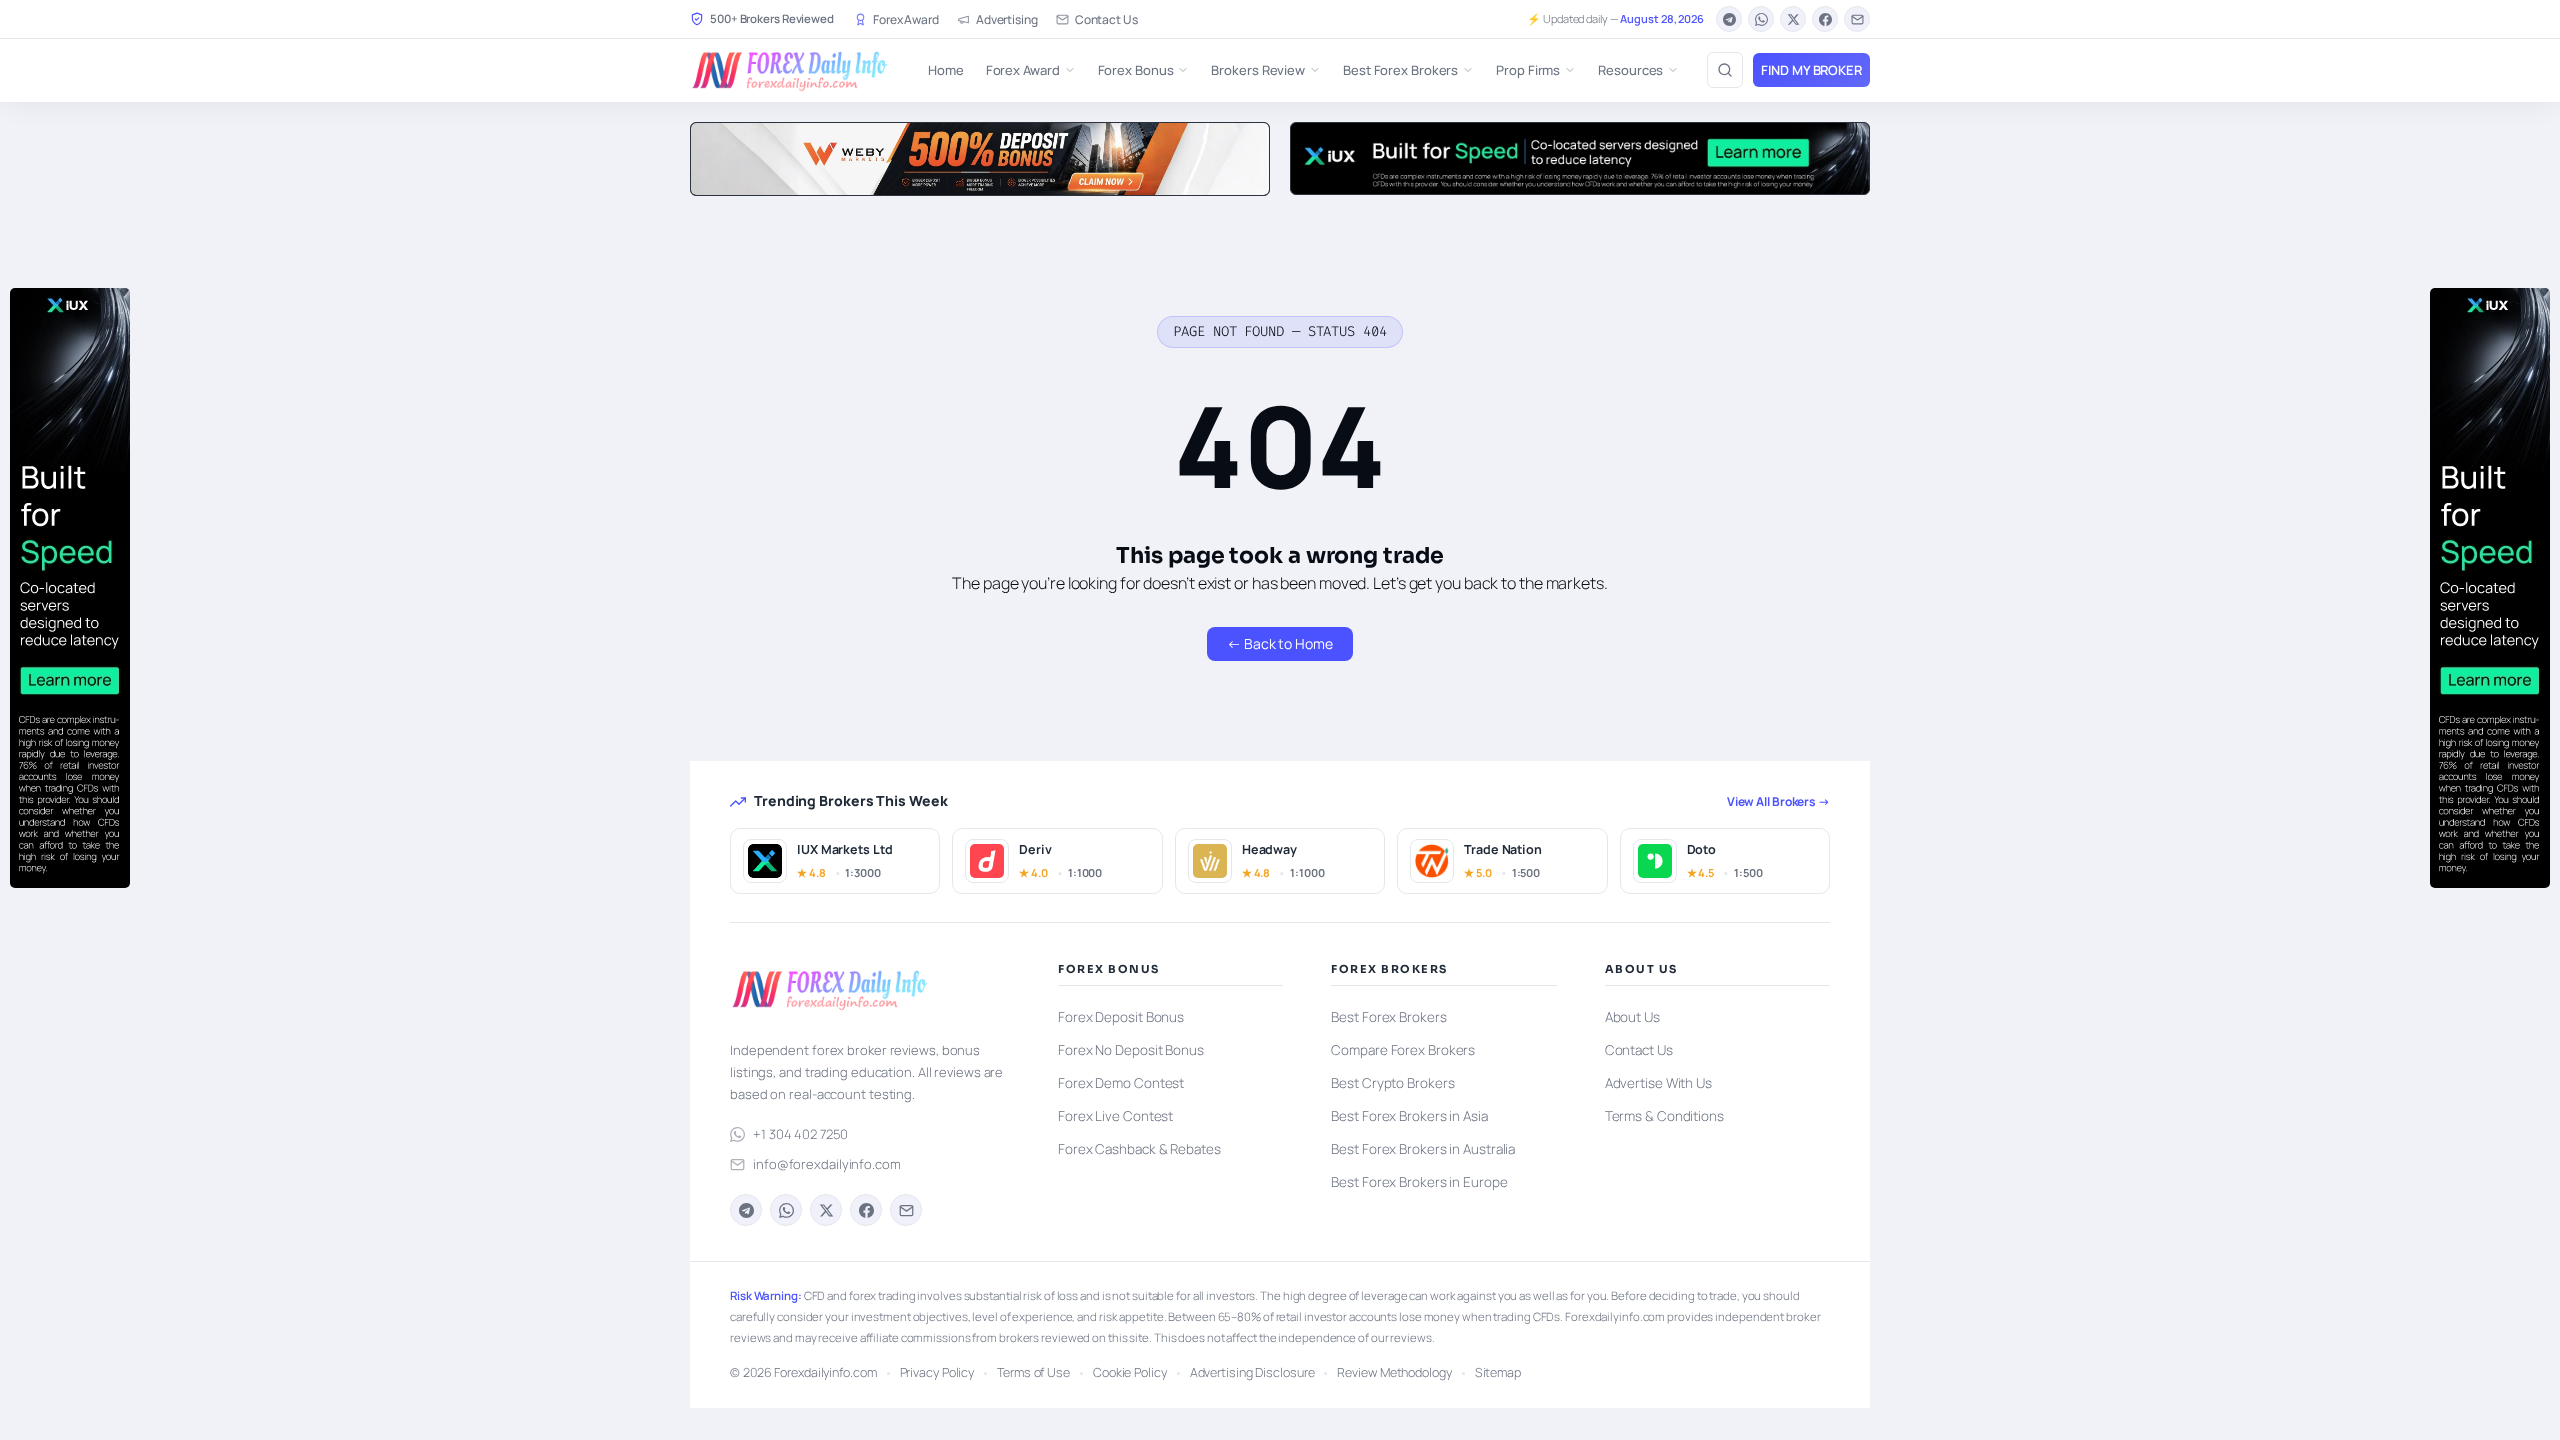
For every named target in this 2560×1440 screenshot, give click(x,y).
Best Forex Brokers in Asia (1409, 1116)
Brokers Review (1258, 70)
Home (946, 70)
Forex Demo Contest (1121, 1083)
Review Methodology (1394, 1372)
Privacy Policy (937, 1372)
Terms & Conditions (1664, 1116)
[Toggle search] (1725, 70)
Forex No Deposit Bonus (1131, 1050)
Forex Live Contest (1115, 1116)
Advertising (1007, 19)
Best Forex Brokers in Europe (1419, 1182)
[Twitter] (1793, 19)
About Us (1632, 1017)
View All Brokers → (1778, 801)
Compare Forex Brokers (1403, 1050)
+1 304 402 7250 (800, 1134)
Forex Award (906, 19)
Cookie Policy (1130, 1372)
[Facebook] (1825, 19)
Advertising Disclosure (1252, 1372)
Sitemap (1498, 1372)
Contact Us (1106, 19)
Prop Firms (1528, 70)
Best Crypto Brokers (1392, 1083)
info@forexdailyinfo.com (827, 1164)
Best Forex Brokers (1400, 70)
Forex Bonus (1136, 70)
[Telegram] (1729, 19)
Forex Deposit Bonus (1121, 1017)
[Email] (1857, 19)
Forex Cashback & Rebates (1139, 1149)
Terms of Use (1033, 1372)
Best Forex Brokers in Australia (1423, 1149)
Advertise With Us (1658, 1083)
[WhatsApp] (1761, 19)
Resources (1630, 70)
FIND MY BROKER (1811, 70)
